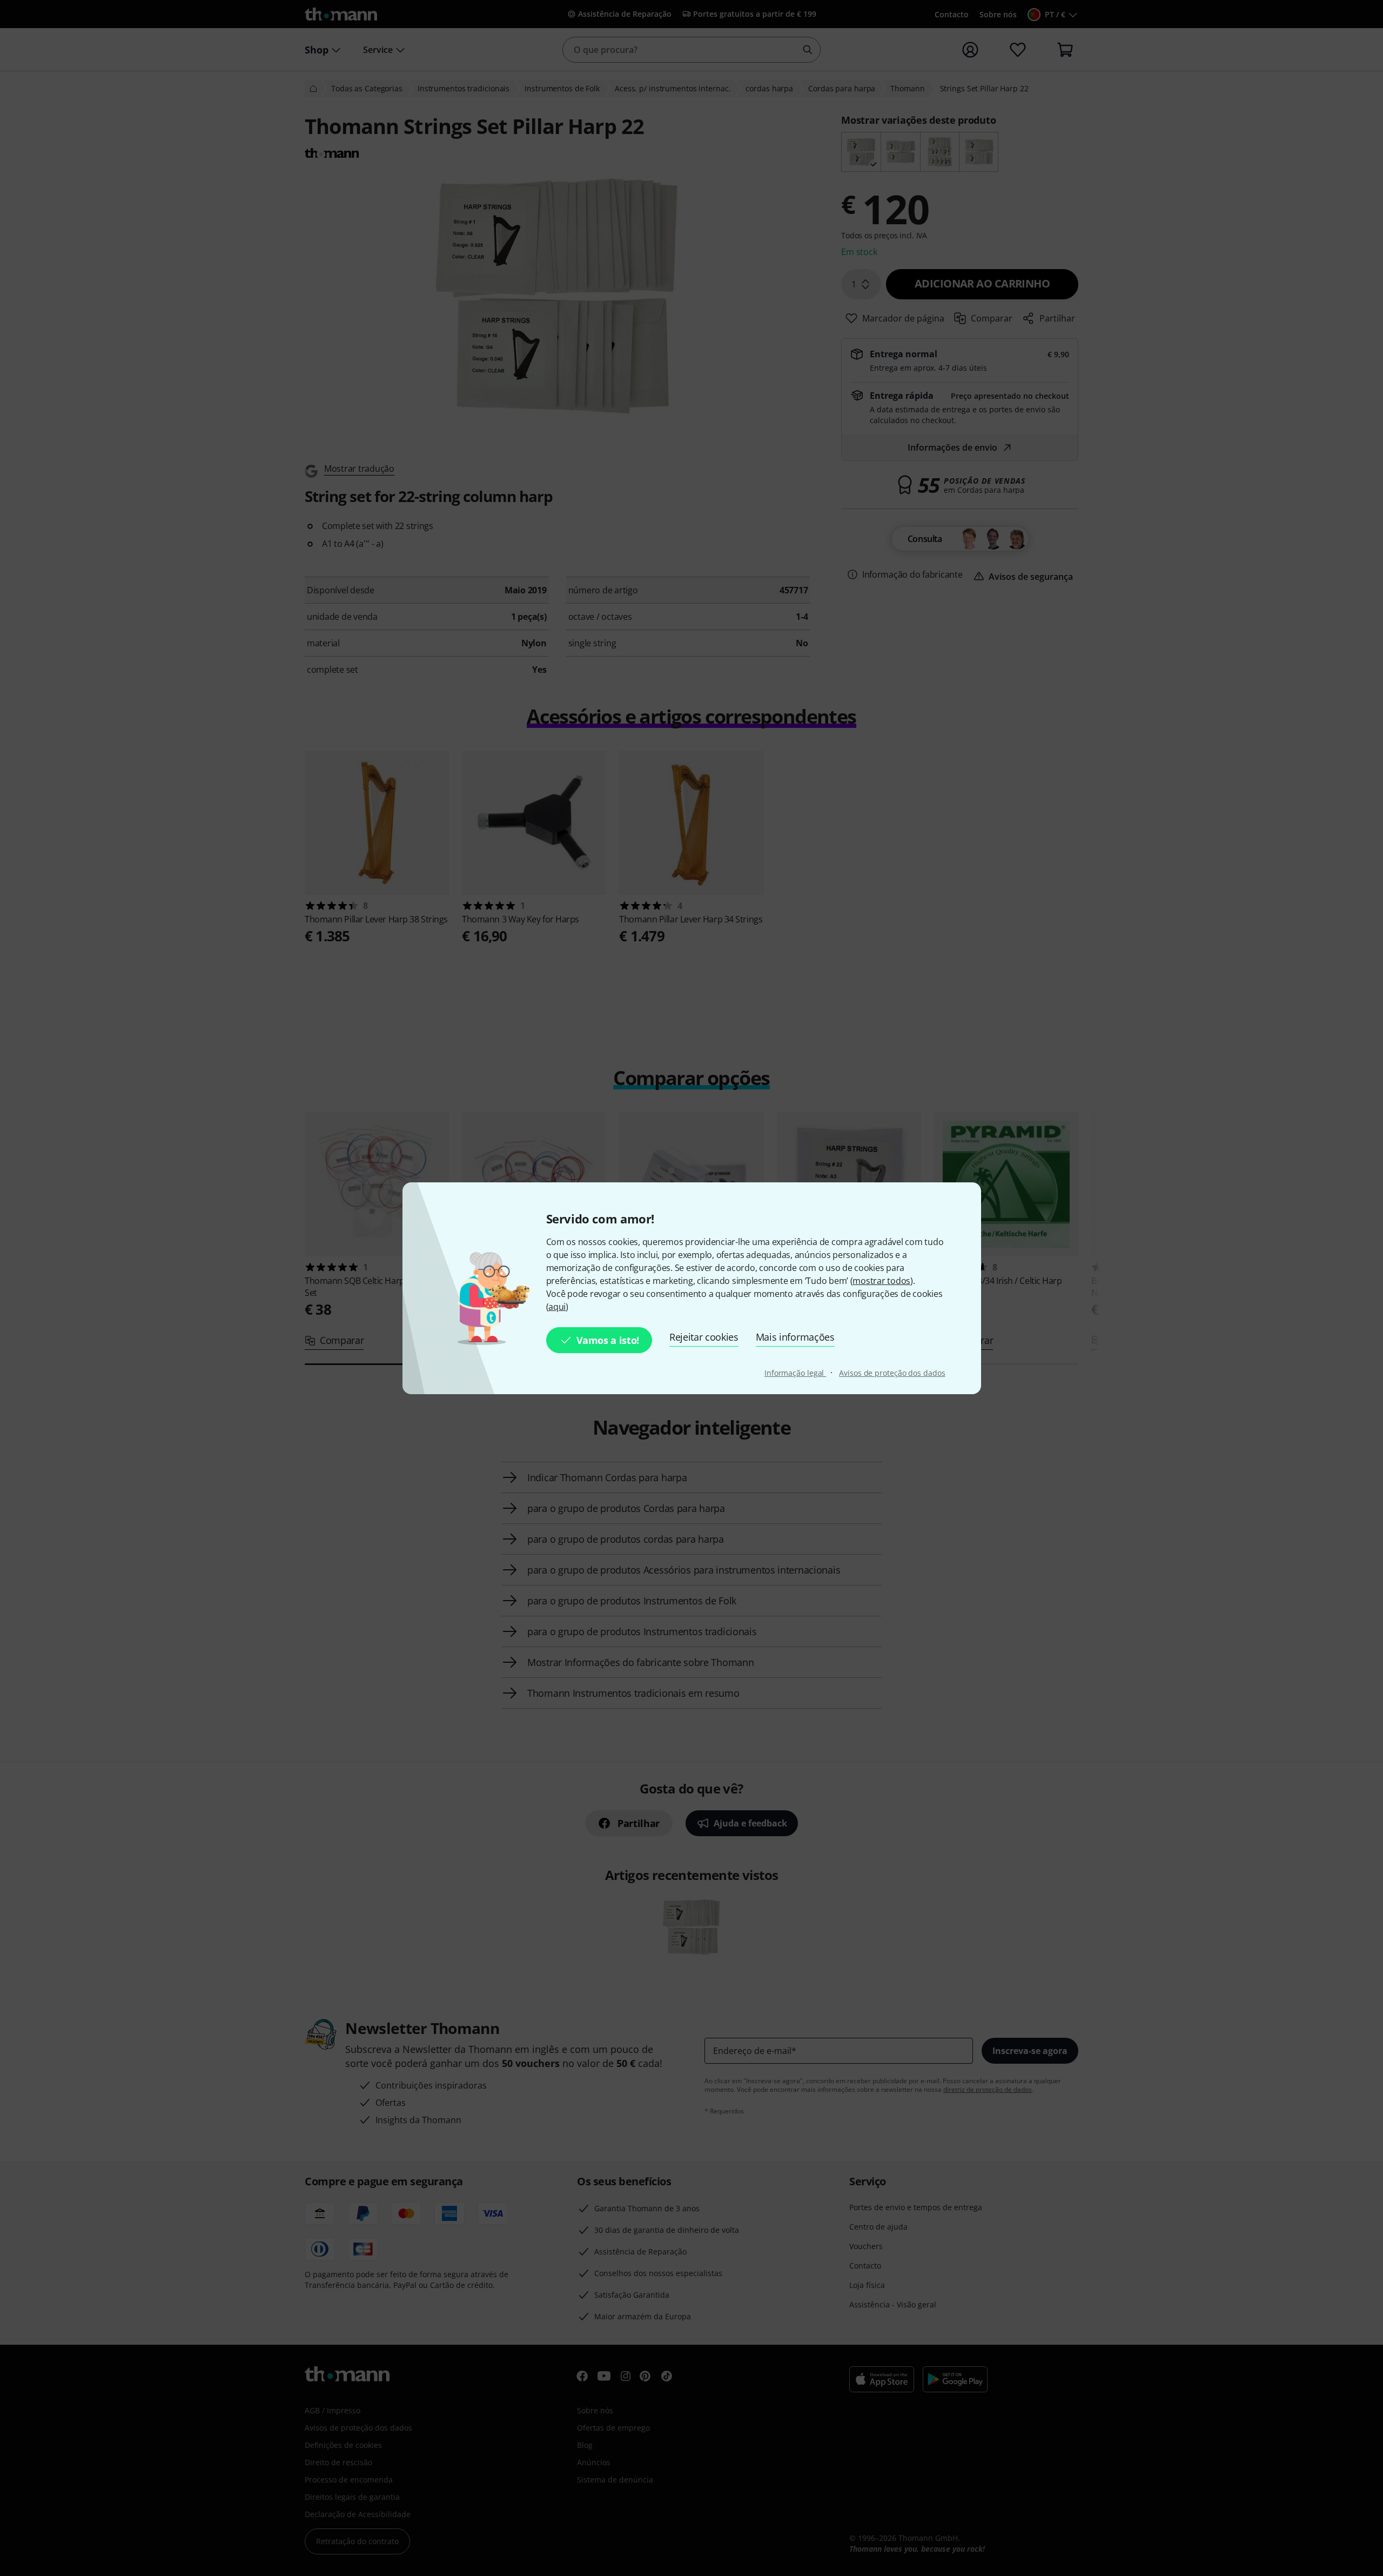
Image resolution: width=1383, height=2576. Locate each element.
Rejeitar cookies (704, 1337)
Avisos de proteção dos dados (892, 1373)
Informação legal (795, 1373)
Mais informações (795, 1337)
